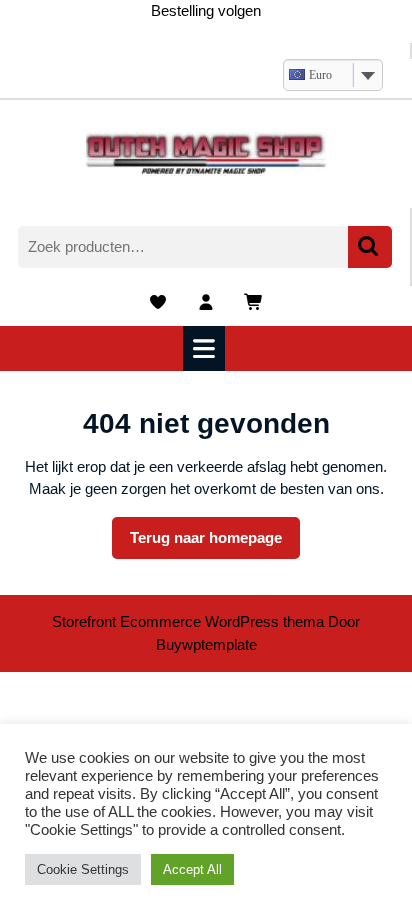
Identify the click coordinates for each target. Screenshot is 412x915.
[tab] (206, 348)
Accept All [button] (192, 869)
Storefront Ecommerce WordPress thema (188, 621)
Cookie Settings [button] (83, 869)
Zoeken (370, 247)
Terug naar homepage (215, 544)
